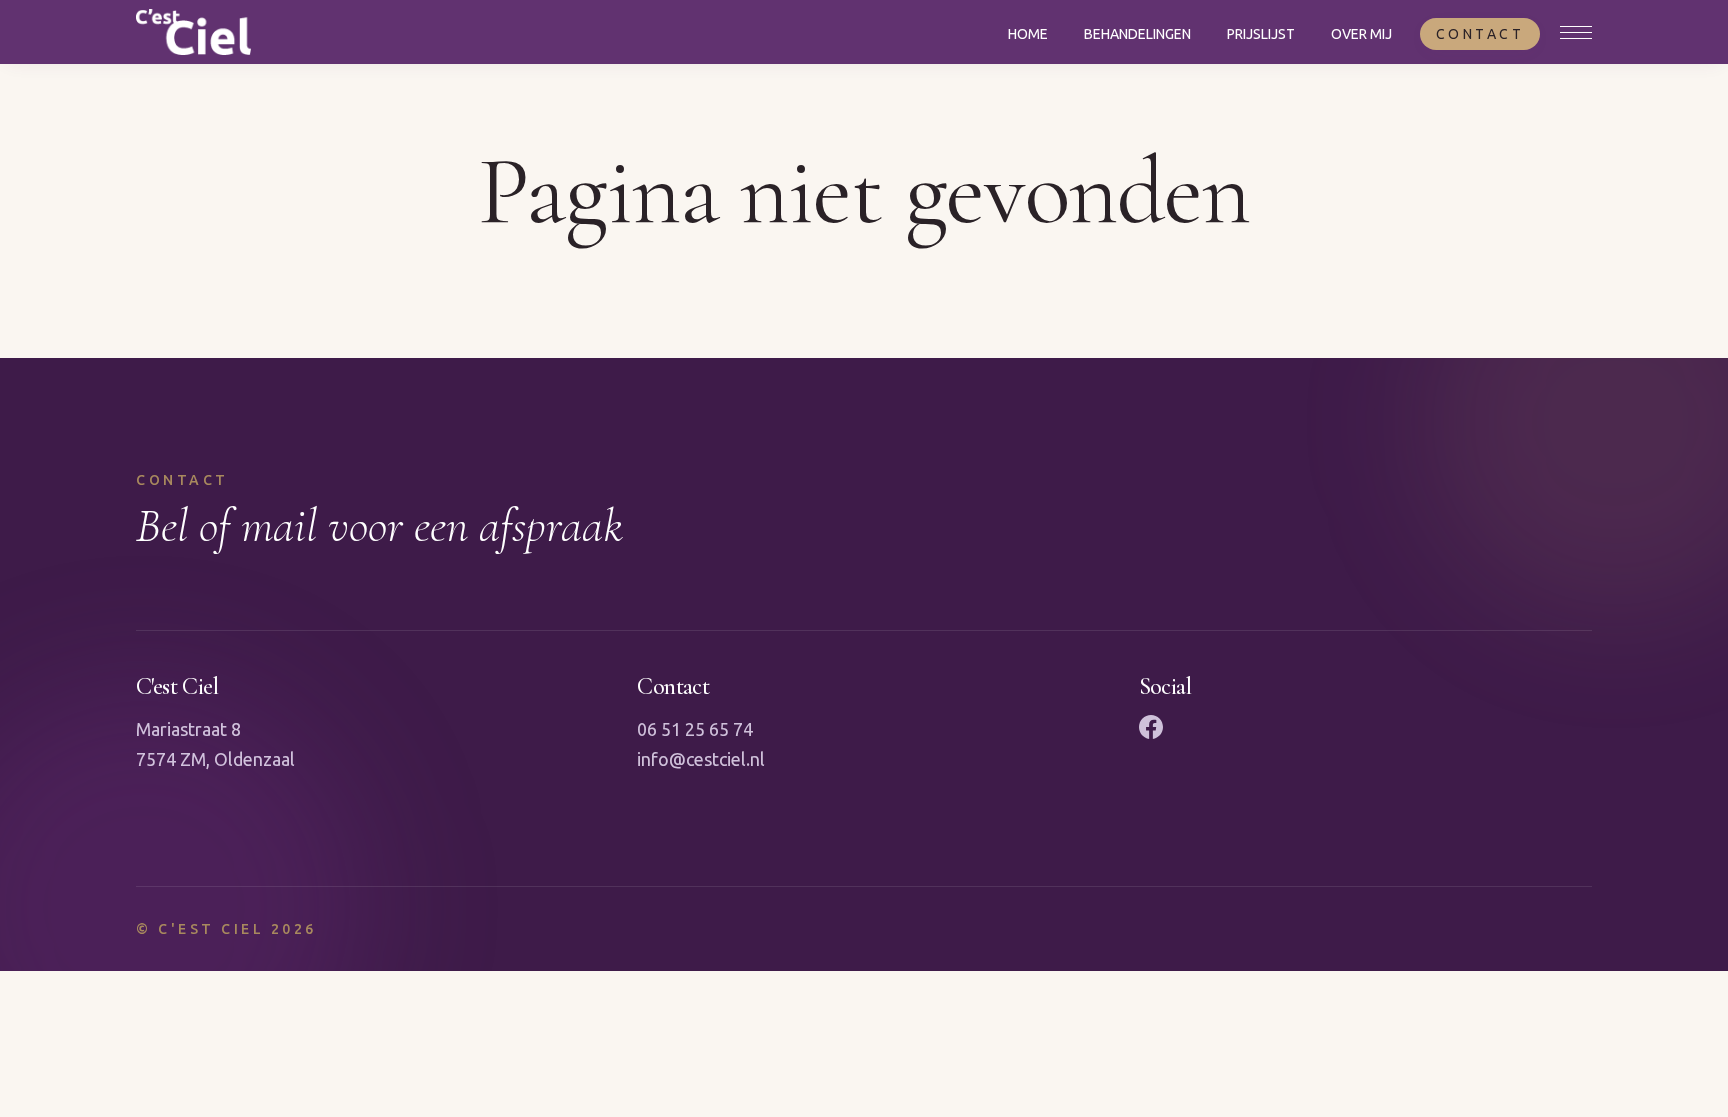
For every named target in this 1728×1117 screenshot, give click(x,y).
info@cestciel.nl (701, 759)
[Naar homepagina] (193, 32)
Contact (1480, 34)
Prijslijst (1261, 34)
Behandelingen (1137, 34)
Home (1028, 34)
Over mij (1361, 34)
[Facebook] (1151, 727)
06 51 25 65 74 (695, 729)
